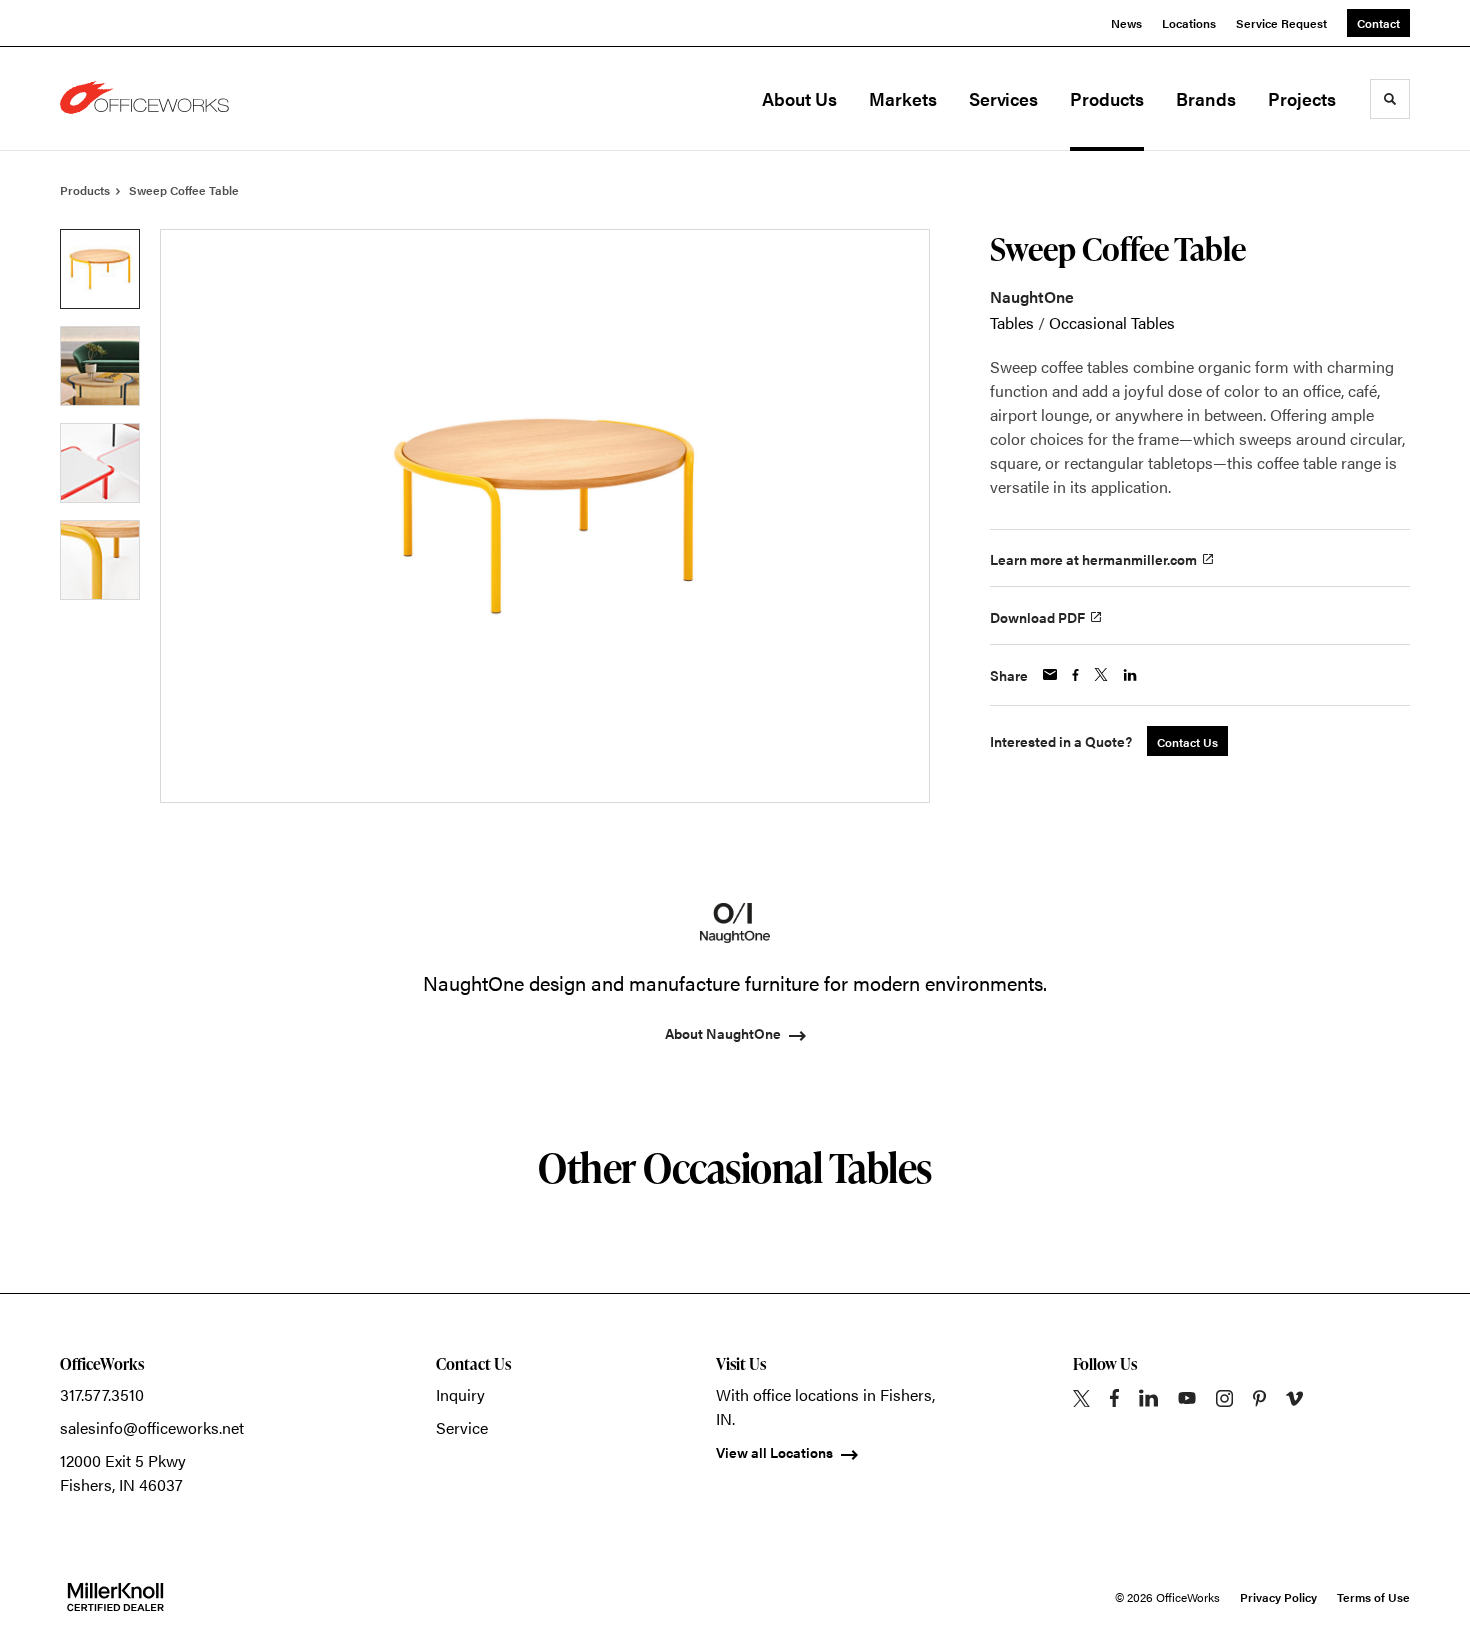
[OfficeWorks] (160, 99)
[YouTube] (1187, 1398)
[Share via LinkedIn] (1130, 675)
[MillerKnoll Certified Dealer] (115, 1597)
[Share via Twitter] (1101, 674)
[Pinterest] (1259, 1398)
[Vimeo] (1294, 1398)
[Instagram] (1224, 1398)
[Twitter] (1081, 1398)
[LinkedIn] (1148, 1398)
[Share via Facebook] (1075, 675)
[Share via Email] (1050, 674)
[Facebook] (1114, 1398)
